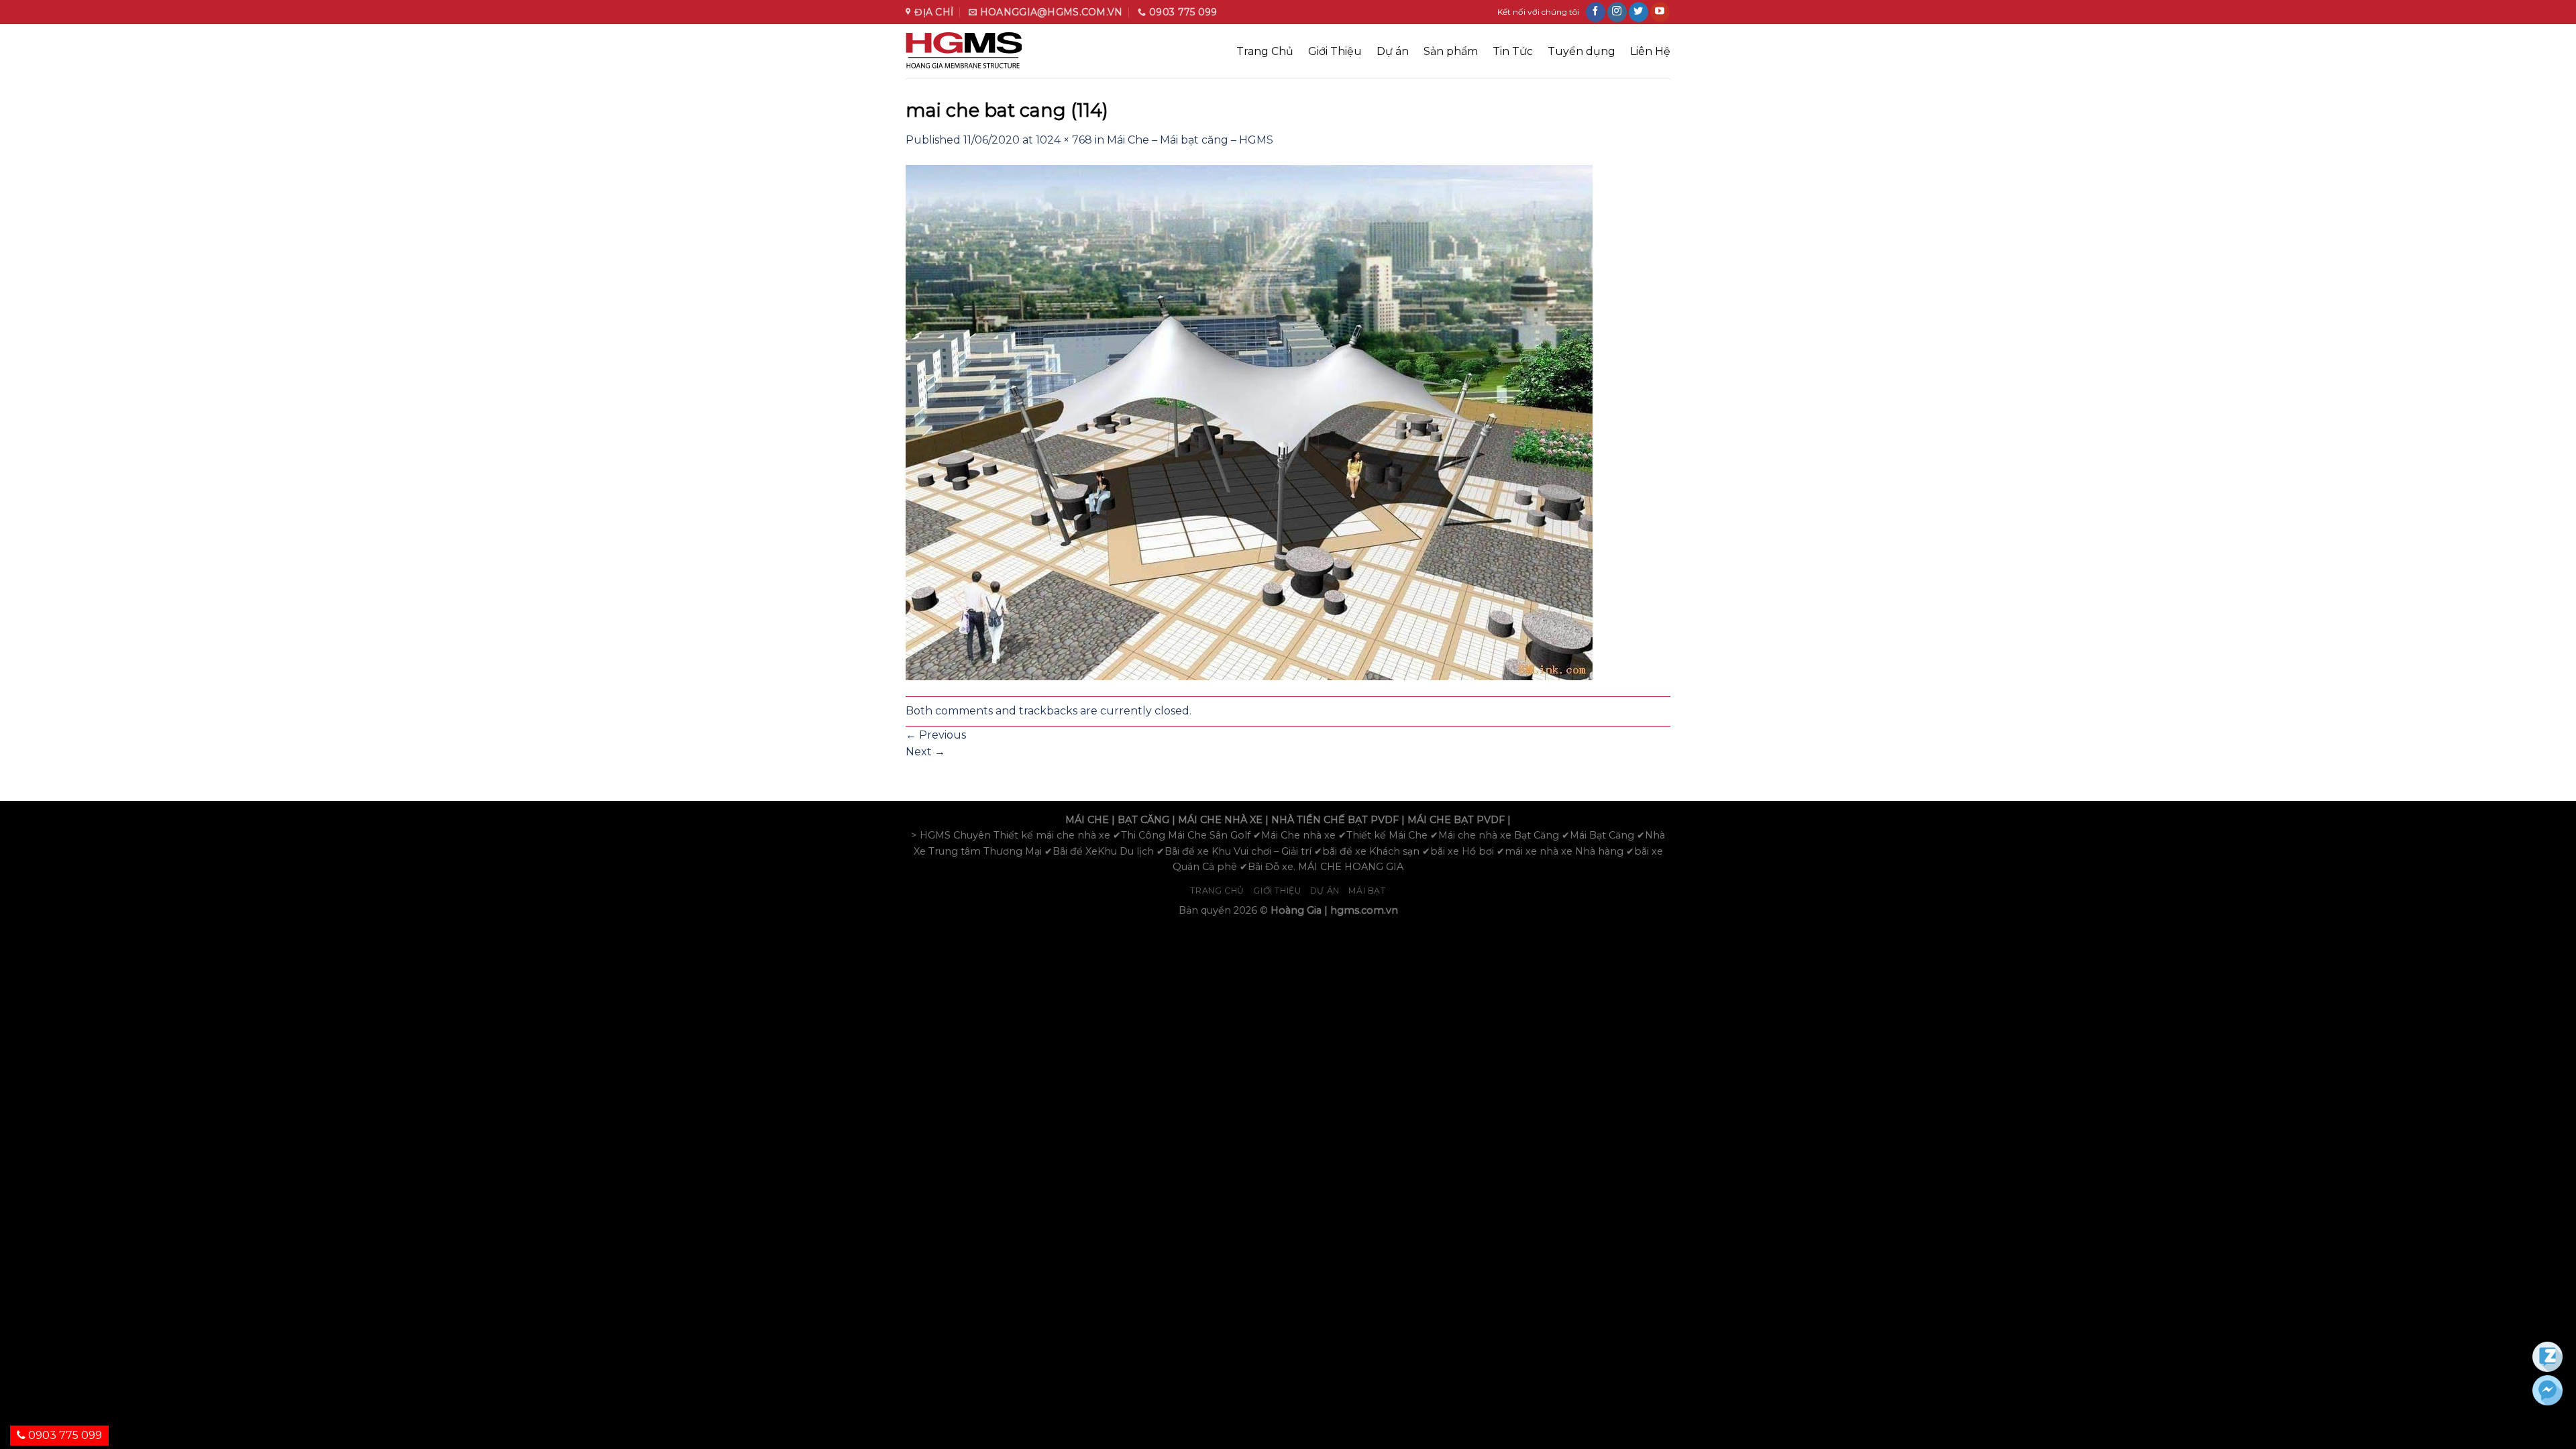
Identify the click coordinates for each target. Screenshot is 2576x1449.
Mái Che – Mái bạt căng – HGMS (1190, 140)
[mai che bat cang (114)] (1249, 422)
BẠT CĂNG (1143, 820)
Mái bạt (1367, 891)
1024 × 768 (1064, 140)
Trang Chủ (1265, 51)
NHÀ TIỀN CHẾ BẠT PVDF (1335, 820)
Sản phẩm (1451, 51)
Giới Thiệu (1335, 51)
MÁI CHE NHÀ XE (1220, 820)
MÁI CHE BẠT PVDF (1456, 820)
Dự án (1393, 51)
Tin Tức (1513, 51)
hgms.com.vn (1364, 910)
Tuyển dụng (1581, 51)
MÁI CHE (1087, 820)
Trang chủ (1217, 891)
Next (925, 752)
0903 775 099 (64, 1435)
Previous (936, 735)
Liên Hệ (1650, 51)
